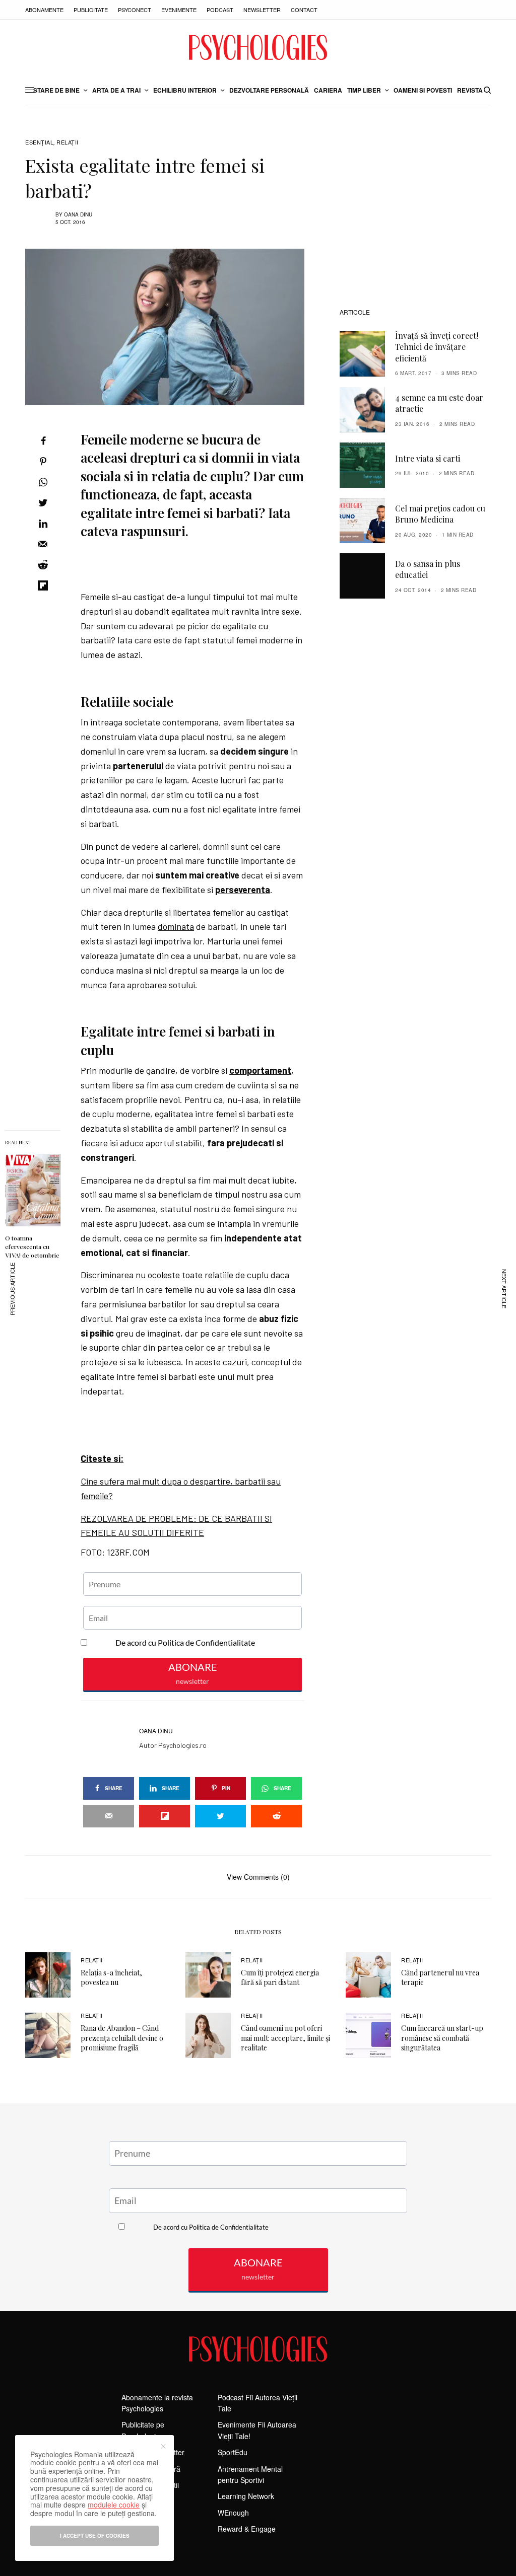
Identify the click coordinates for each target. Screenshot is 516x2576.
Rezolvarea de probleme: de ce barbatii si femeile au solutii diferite (176, 1526)
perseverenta (243, 890)
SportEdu (233, 2452)
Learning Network (246, 2496)
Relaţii (68, 142)
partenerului (138, 766)
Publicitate (91, 10)
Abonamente (44, 10)
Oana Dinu (78, 214)
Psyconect (135, 10)
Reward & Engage (247, 2529)
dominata (176, 926)
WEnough (233, 2513)
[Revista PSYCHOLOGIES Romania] (258, 47)
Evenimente (179, 10)
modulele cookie (114, 2505)
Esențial (39, 142)
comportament (260, 1070)
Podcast (220, 10)
